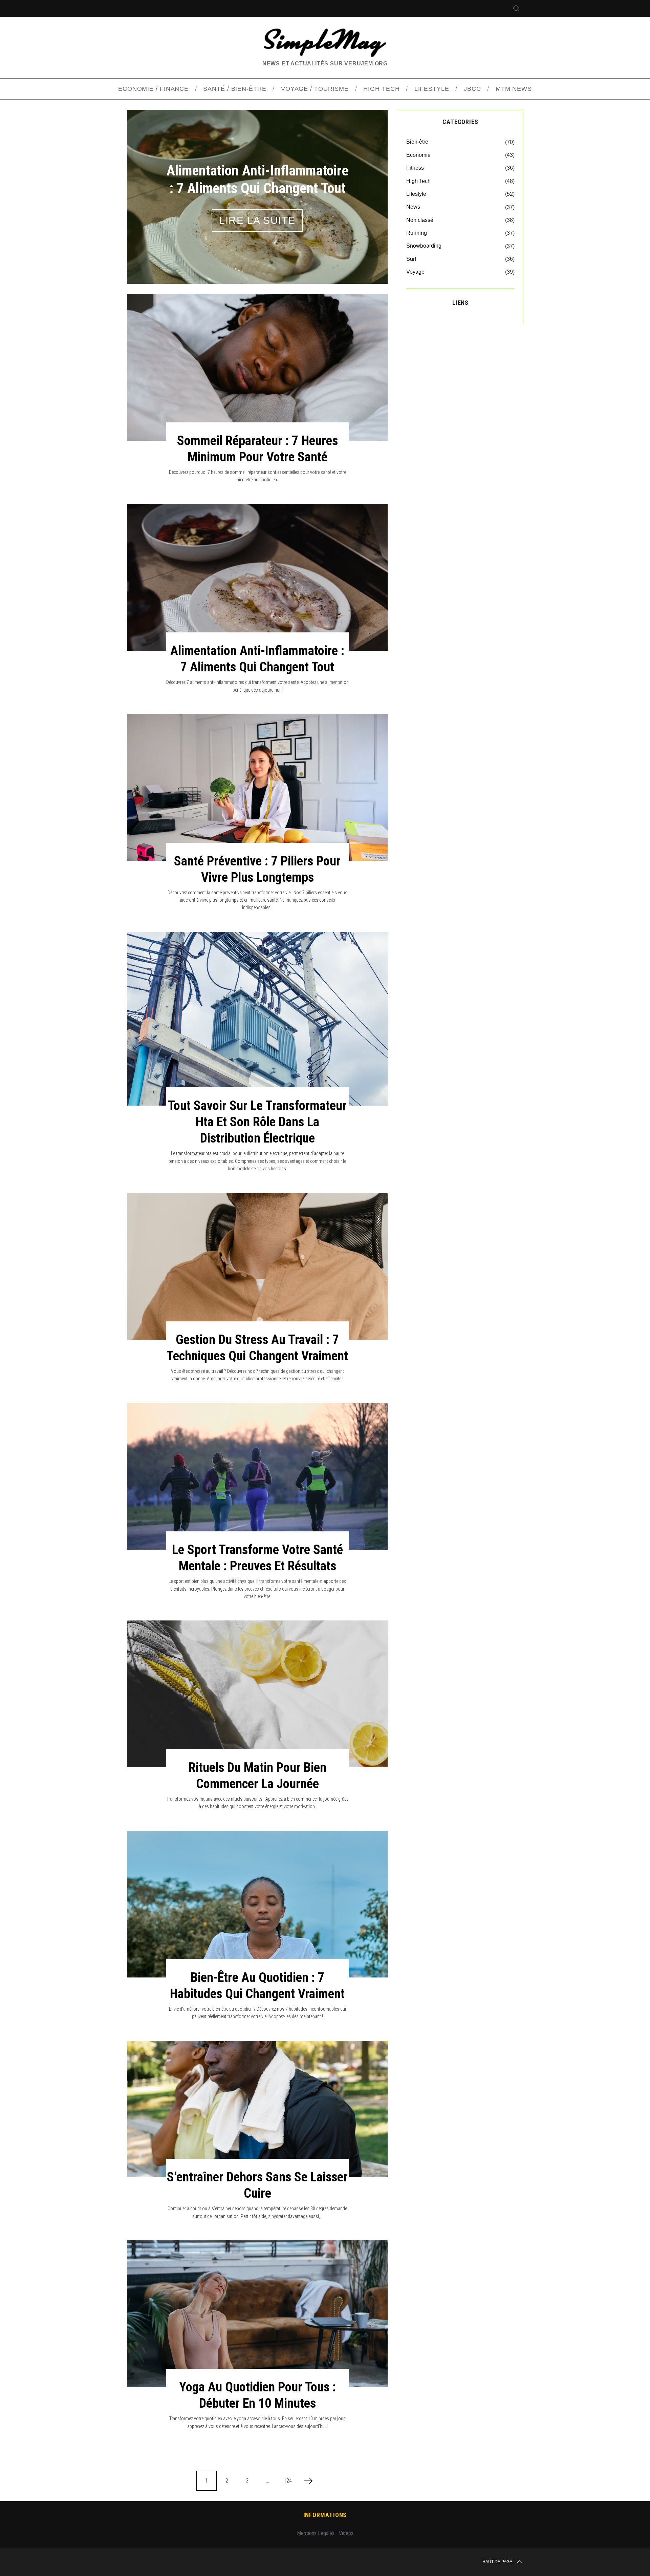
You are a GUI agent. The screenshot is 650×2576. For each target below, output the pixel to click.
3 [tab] (365, 192)
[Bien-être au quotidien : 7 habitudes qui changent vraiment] (257, 1904)
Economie (418, 155)
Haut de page (497, 2562)
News (413, 207)
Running (417, 233)
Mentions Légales (316, 2533)
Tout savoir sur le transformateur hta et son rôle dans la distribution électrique (257, 1122)
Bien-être (417, 142)
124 (288, 2481)
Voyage (415, 272)
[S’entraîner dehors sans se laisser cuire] (257, 2109)
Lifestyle (416, 194)
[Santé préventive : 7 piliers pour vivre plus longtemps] (257, 787)
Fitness (415, 168)
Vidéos (346, 2533)
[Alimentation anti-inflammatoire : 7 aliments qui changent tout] (257, 577)
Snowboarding (424, 246)
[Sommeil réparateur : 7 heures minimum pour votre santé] (257, 367)
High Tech (418, 181)
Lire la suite (257, 220)
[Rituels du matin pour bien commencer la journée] (257, 1694)
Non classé (420, 220)
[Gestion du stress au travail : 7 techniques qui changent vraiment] (257, 1266)
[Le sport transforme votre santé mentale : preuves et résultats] (257, 1476)
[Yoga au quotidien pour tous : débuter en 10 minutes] (257, 2314)
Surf (411, 259)
